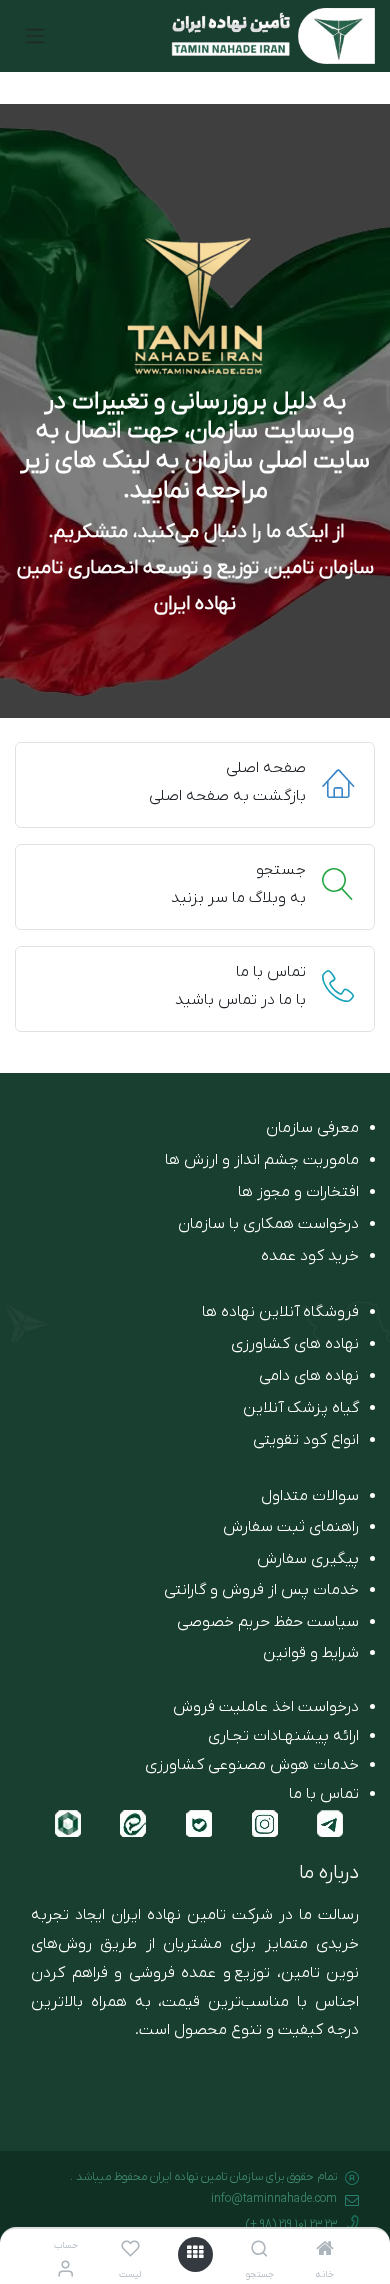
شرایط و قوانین (311, 1653)
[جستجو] (259, 2251)
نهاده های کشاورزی (295, 1344)
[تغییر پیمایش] (35, 36)
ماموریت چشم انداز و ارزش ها (262, 1160)
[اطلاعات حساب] (65, 2270)
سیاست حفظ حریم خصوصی (268, 1622)
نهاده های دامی (309, 1376)
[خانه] (325, 2251)
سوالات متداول (310, 1496)
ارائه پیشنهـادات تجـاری (283, 1736)
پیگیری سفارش (308, 1559)
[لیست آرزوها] (130, 2251)
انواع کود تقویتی (306, 1440)
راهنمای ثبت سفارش (291, 1527)
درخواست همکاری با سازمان (268, 1224)
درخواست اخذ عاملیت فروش (266, 1707)
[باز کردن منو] (195, 2254)
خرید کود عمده (310, 1256)
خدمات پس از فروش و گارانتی (261, 1590)
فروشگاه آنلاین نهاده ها (280, 1312)
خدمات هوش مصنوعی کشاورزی (252, 1765)
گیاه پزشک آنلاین (301, 1408)
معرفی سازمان (312, 1128)
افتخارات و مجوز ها (298, 1192)
